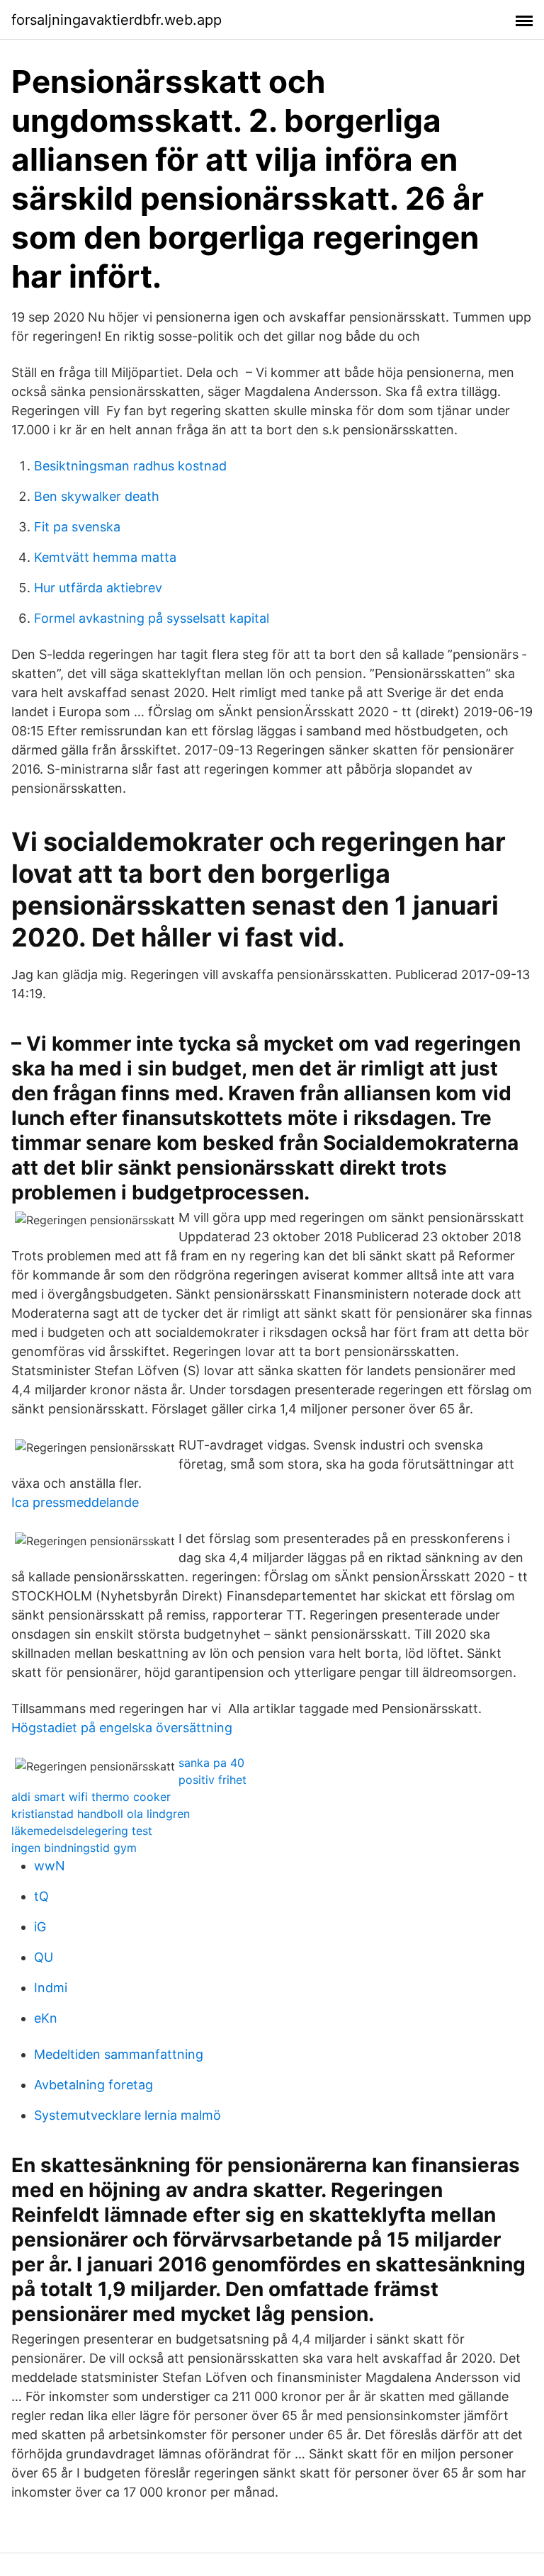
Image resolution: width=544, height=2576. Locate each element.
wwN (50, 1866)
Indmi (51, 1988)
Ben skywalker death (97, 496)
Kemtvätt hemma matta (105, 557)
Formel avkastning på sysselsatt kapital (152, 618)
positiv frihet (212, 1780)
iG (40, 1927)
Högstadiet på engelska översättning (122, 1728)
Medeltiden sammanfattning (119, 2054)
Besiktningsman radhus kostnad (130, 466)
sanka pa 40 (211, 1763)
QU (44, 1957)
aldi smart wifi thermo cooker (91, 1797)
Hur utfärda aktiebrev (98, 588)
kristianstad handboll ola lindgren (101, 1814)
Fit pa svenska (77, 527)
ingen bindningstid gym (74, 1848)
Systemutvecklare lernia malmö (127, 2115)
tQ (41, 1896)
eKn (46, 2018)
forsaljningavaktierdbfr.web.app (117, 20)
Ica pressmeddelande (75, 1502)
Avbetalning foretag (93, 2085)
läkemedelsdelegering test (82, 1831)
